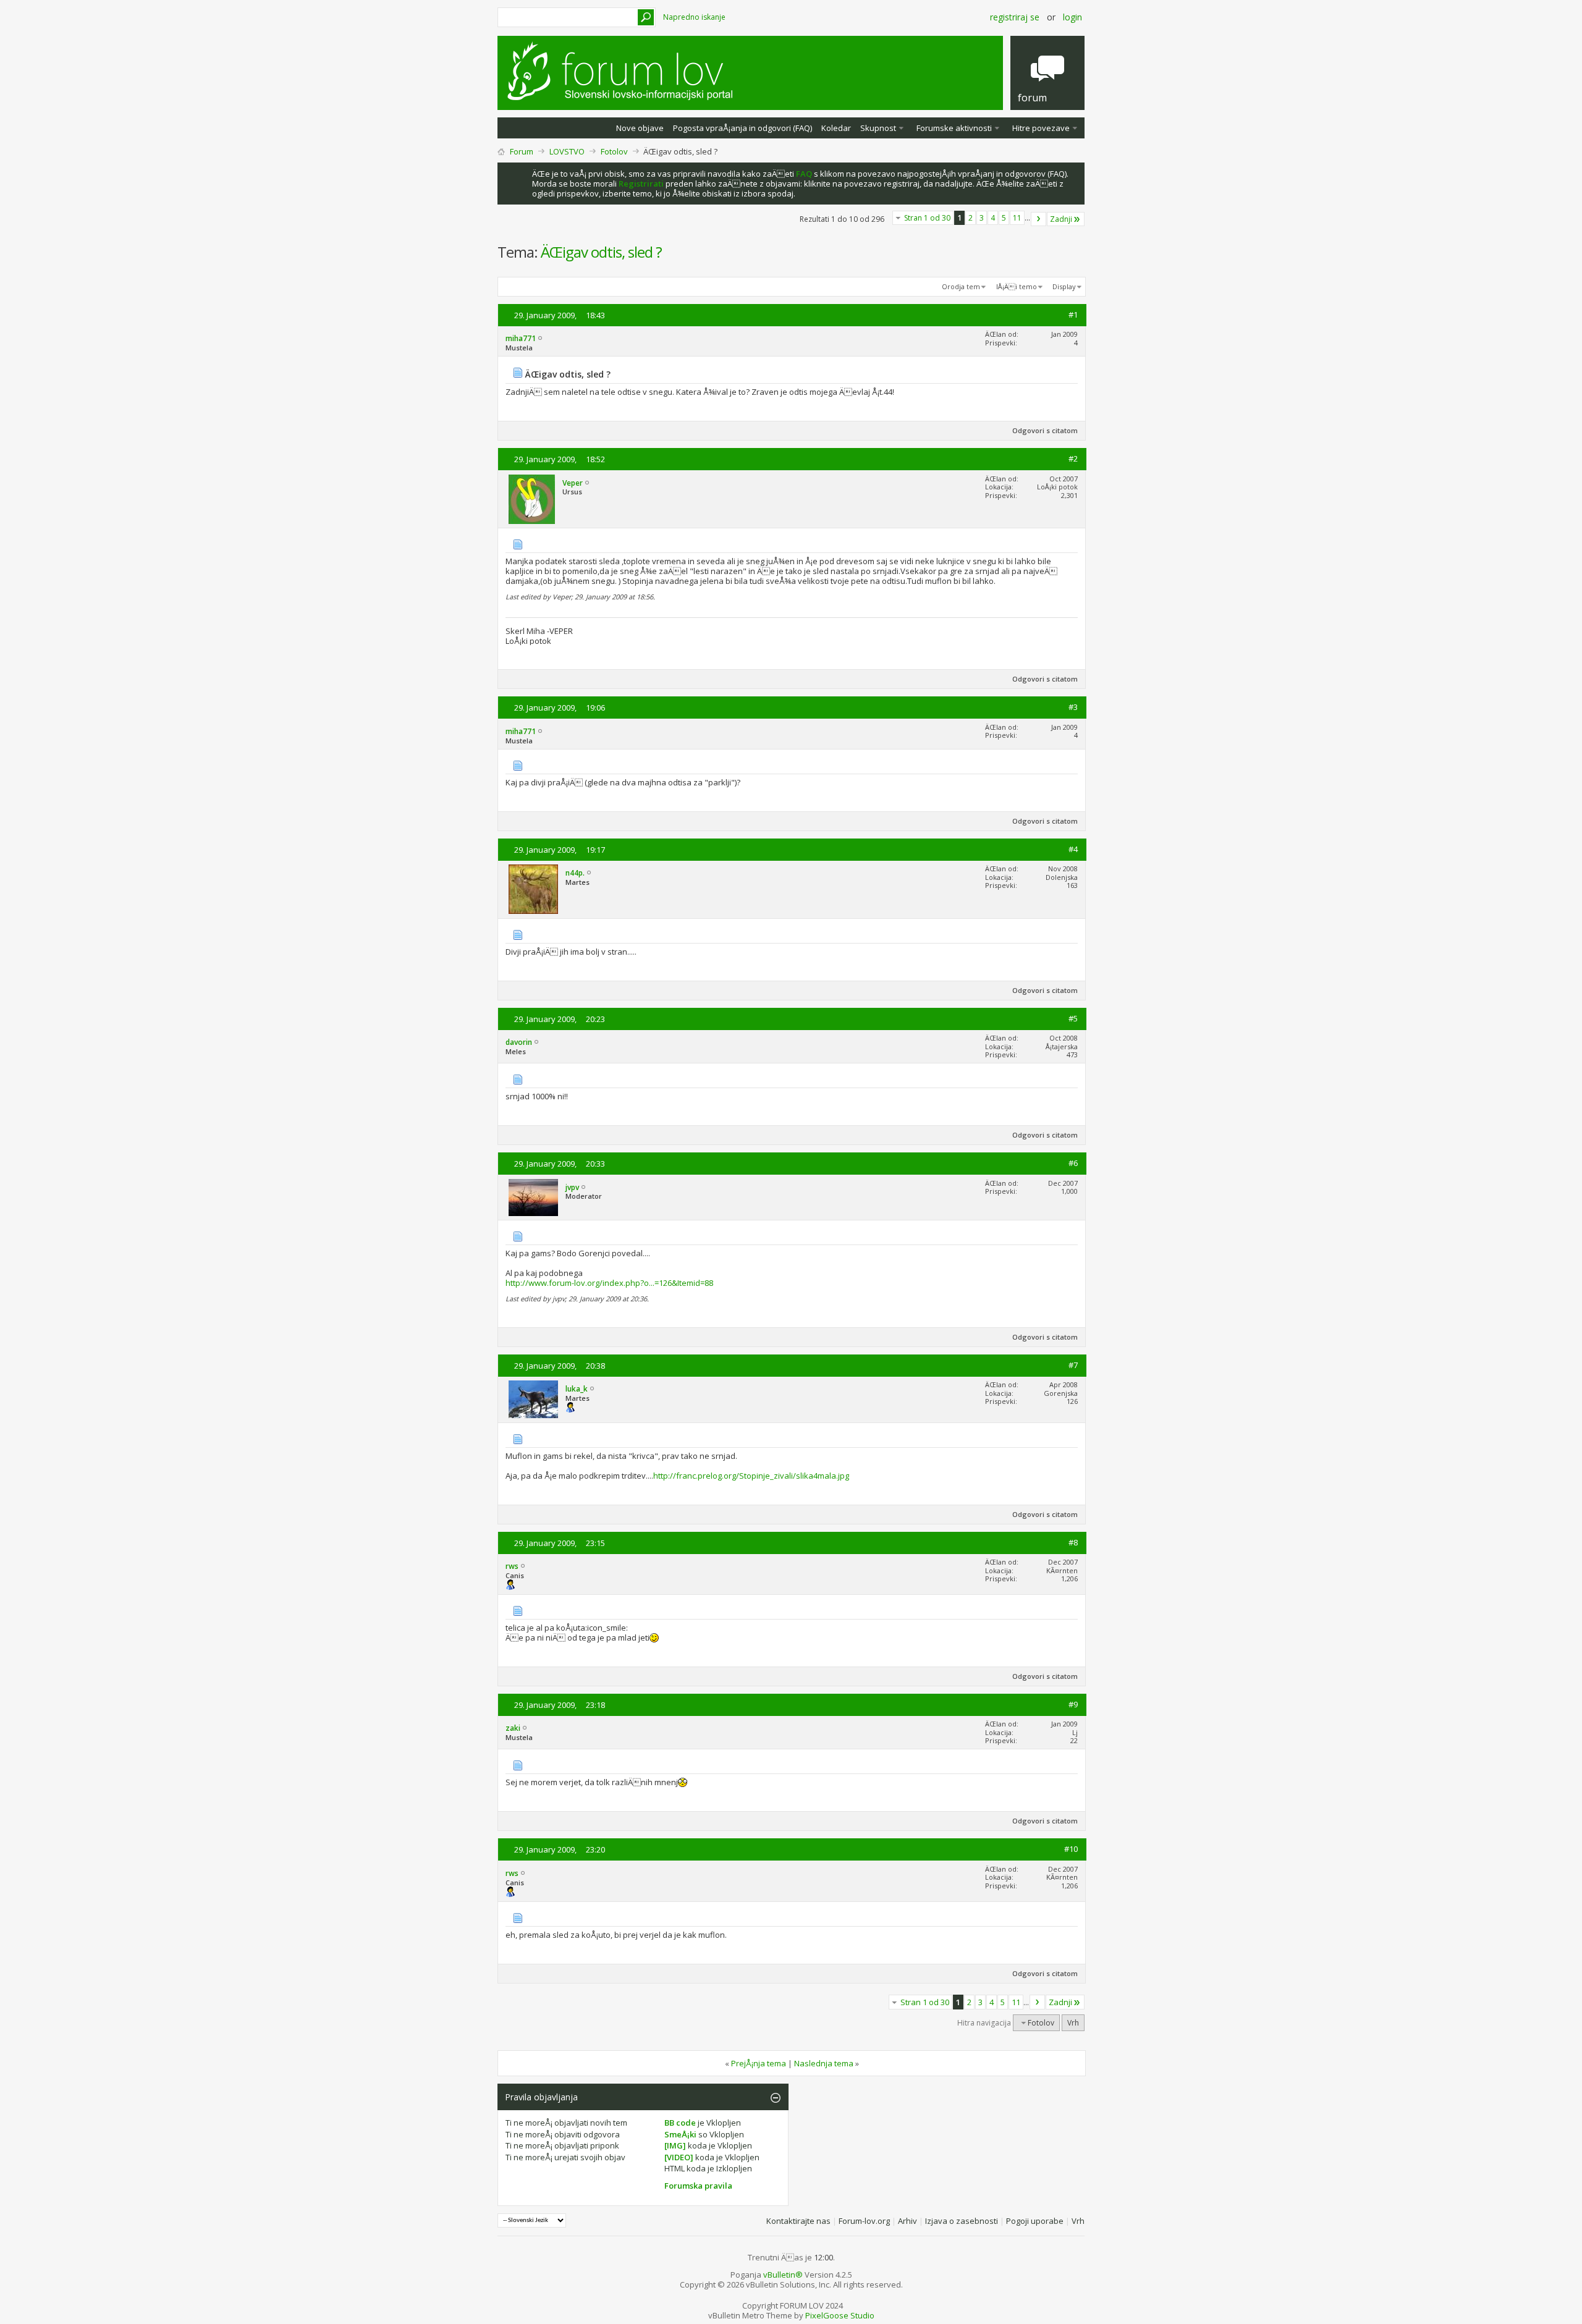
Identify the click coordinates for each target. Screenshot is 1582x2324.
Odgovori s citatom (1045, 430)
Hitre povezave (1041, 128)
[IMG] (675, 2145)
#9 (1073, 1704)
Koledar (836, 128)
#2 (1073, 458)
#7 (1073, 1365)
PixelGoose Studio (840, 2315)
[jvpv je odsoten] (533, 1198)
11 (1017, 218)
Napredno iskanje (694, 17)
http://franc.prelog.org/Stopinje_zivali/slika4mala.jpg (751, 1476)
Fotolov (614, 151)
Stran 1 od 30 (927, 218)
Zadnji (1061, 219)
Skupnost (878, 128)
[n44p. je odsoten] (533, 889)
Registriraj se (1015, 17)
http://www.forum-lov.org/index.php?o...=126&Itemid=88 (609, 1283)
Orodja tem (961, 286)
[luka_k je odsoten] (533, 1399)
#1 (1073, 315)
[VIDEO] (679, 2157)
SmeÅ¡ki (680, 2134)
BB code (680, 2123)
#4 (1073, 849)
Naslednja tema (824, 2063)
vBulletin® (783, 2275)
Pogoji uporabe (1035, 2221)
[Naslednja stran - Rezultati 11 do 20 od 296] (1038, 219)
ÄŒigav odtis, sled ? (601, 252)
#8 (1073, 1542)
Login (1072, 17)
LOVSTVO (567, 151)
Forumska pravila (698, 2186)
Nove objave (640, 128)
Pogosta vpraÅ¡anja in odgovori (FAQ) (742, 128)
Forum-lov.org (864, 2221)
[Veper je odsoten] (532, 499)
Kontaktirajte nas (798, 2221)
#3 (1073, 707)
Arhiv (907, 2221)
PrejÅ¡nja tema (759, 2063)
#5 (1073, 1018)
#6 (1073, 1163)
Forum (522, 151)
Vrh (1073, 2023)
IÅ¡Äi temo (1017, 286)
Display (1064, 286)
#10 (1071, 1849)
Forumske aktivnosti (954, 128)
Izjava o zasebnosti (962, 2221)
